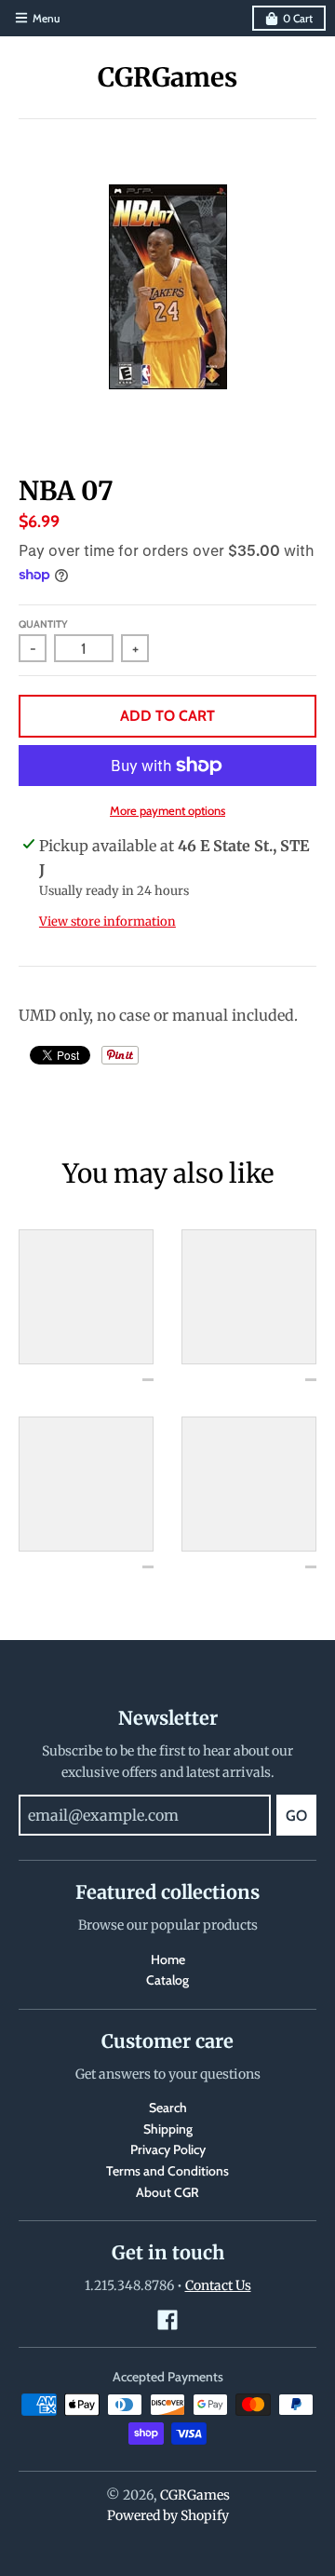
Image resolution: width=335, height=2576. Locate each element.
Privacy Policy (168, 2149)
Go (296, 1816)
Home (168, 1959)
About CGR (167, 2192)
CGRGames (167, 77)
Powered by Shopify (168, 2515)
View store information (107, 922)
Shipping (168, 2129)
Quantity (43, 624)
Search (168, 2108)
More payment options (167, 810)
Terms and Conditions (167, 2171)
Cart (298, 18)
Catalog (167, 1980)
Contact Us (218, 2285)
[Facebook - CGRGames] (167, 2320)
